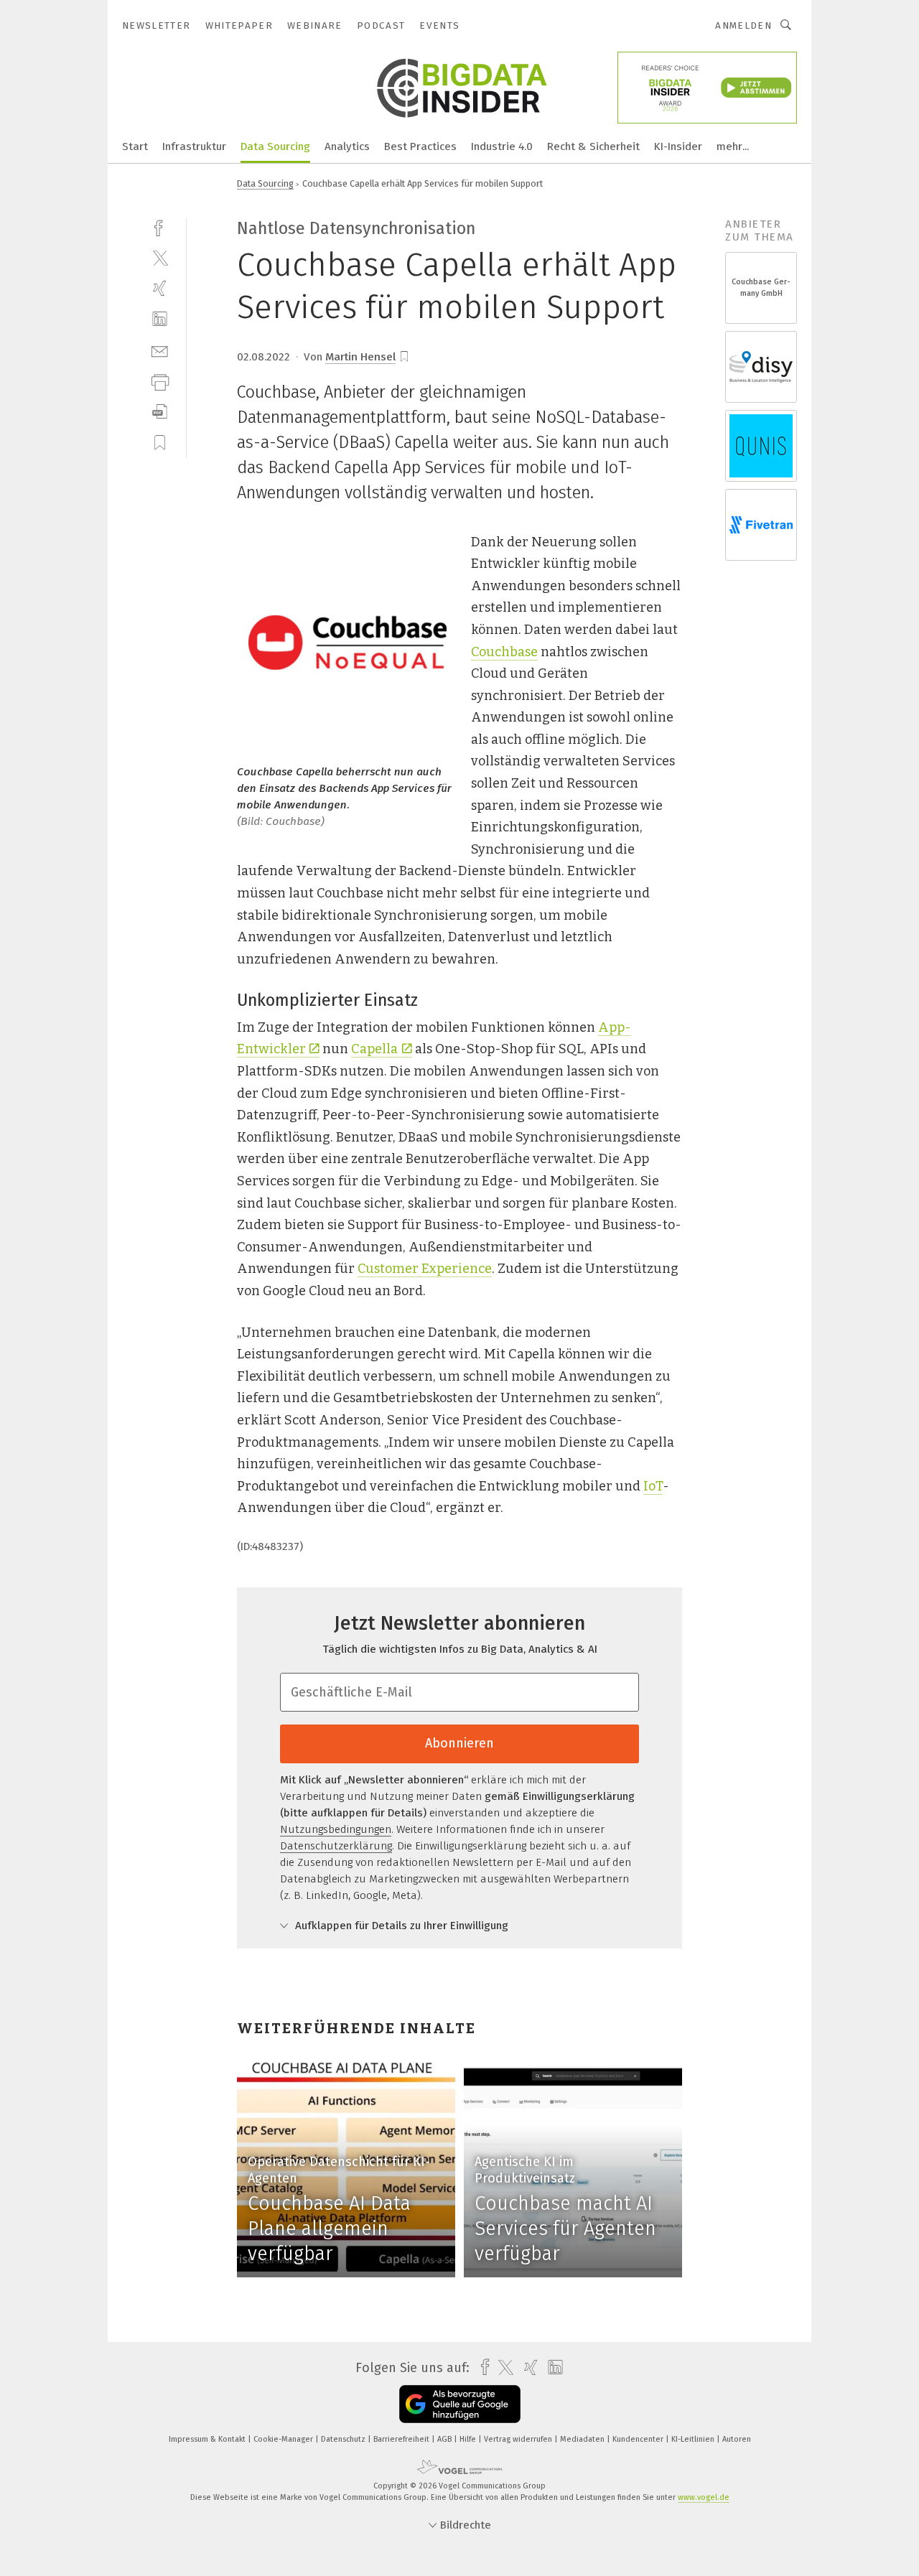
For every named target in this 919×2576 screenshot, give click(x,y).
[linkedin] (160, 319)
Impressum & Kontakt (208, 2439)
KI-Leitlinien (694, 2439)
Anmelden (743, 25)
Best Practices (420, 146)
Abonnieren (459, 1743)
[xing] (160, 288)
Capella (374, 1049)
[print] (160, 381)
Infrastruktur (194, 146)
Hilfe (469, 2439)
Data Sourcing (275, 146)
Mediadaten (583, 2439)
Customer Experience (425, 1269)
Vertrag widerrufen (519, 2439)
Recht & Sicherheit (593, 146)
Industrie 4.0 (502, 146)
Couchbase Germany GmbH (761, 288)
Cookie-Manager (284, 2439)
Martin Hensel (360, 357)
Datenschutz (344, 2439)
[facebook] (160, 227)
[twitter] (160, 257)
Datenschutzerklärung (336, 1846)
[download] (160, 412)
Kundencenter (639, 2439)
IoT (653, 1486)
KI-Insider (678, 146)
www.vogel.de (704, 2497)
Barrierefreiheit (402, 2439)
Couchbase (504, 652)
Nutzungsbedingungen (336, 1829)
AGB (445, 2439)
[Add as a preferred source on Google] (460, 2404)
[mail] (160, 350)
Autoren (737, 2439)
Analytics (347, 146)
